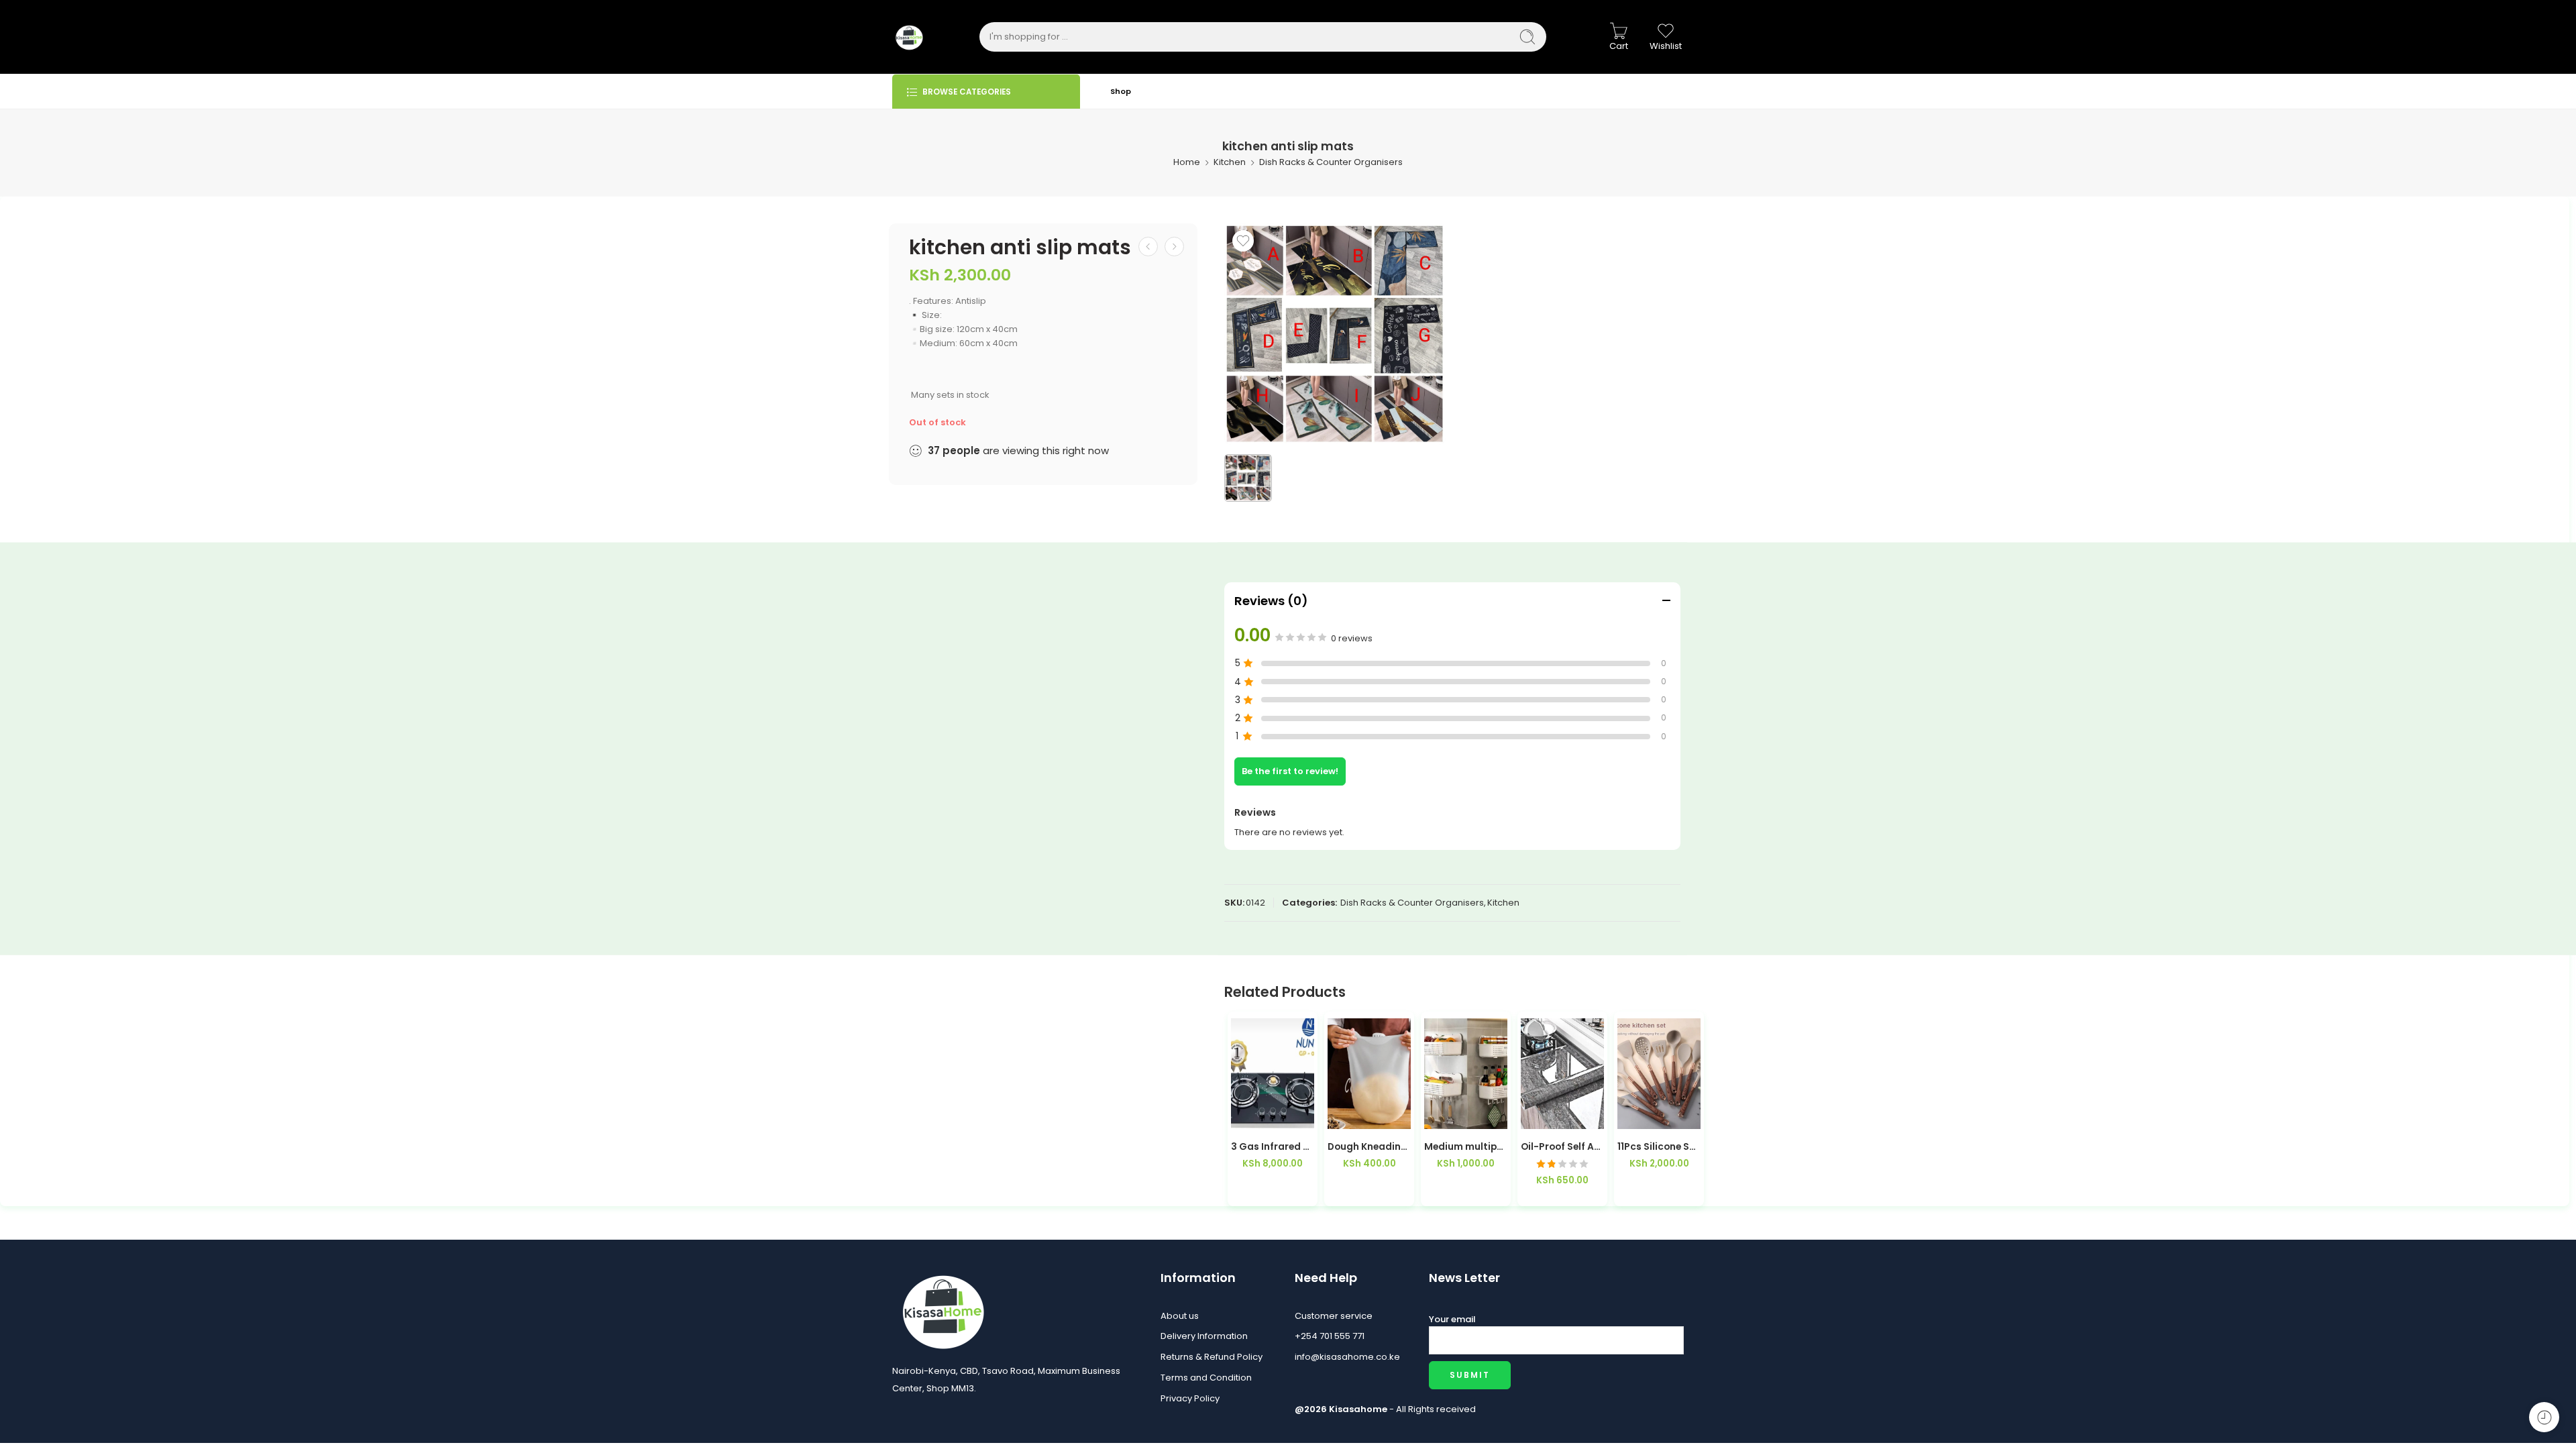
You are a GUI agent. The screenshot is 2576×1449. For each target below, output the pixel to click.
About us (1180, 1316)
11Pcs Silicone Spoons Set (1659, 1147)
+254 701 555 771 (1330, 1336)
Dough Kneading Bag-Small (1369, 1147)
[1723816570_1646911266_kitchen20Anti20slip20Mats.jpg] (1335, 334)
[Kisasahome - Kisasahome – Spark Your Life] (909, 37)
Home (1187, 162)
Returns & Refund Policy (1212, 1357)
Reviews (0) (1271, 601)
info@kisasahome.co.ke (1347, 1357)
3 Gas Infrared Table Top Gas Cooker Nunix (1273, 1147)
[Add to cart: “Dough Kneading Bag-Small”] (1343, 1115)
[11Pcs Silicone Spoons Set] (1659, 1074)
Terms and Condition (1206, 1378)
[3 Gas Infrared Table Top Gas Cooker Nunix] (1273, 1074)
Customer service (1334, 1316)
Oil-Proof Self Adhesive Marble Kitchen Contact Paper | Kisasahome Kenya (1562, 1147)
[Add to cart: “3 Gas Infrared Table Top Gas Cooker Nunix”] (1246, 1115)
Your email (1452, 1319)
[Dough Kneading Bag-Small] (1369, 1074)
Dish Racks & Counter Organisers (1331, 162)
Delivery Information (1204, 1336)
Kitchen (1230, 162)
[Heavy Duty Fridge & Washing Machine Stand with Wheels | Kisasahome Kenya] (1148, 247)
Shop (1121, 91)
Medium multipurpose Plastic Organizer (1466, 1147)
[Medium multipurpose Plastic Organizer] (1174, 247)
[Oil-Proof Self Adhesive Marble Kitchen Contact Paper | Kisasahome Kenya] (1562, 1074)
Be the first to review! (1290, 771)
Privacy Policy (1190, 1398)
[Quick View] (1299, 1115)
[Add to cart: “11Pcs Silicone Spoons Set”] (1632, 1115)
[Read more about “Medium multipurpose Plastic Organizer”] (1439, 1115)
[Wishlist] (1243, 241)
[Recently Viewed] (2544, 1417)
